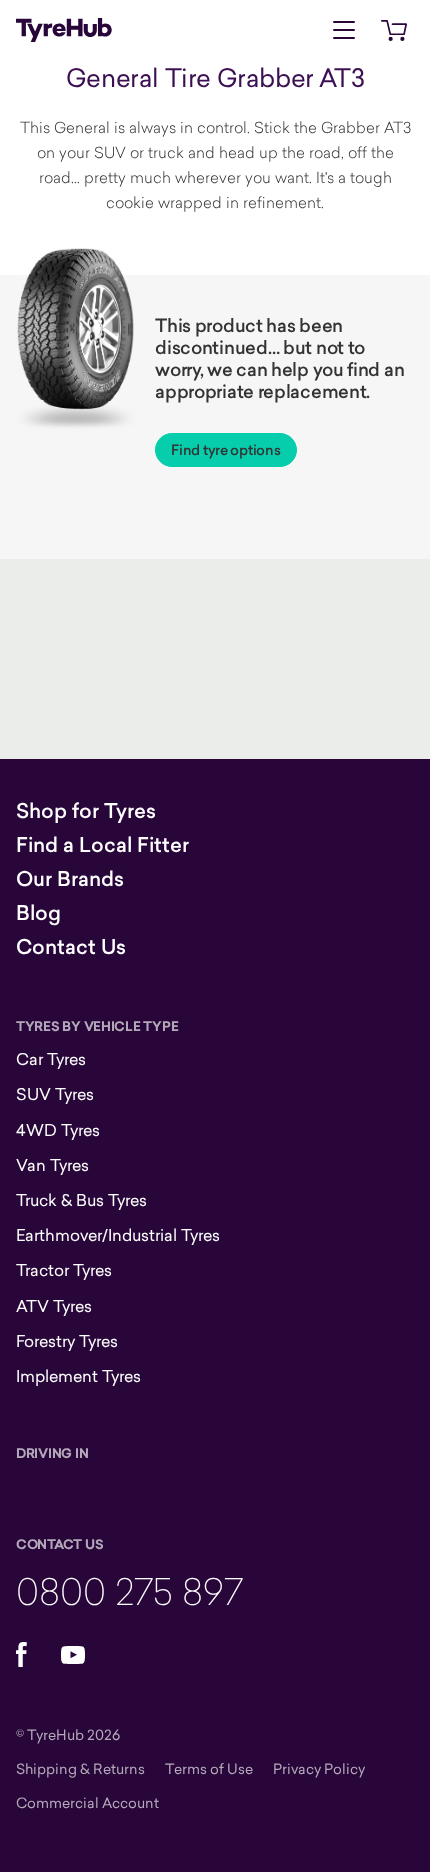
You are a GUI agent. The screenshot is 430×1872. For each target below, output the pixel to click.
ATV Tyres (54, 1306)
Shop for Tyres (86, 811)
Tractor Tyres (64, 1270)
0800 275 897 (129, 1590)
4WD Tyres (58, 1130)
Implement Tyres (78, 1376)
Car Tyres (51, 1059)
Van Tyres (52, 1165)
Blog (38, 913)
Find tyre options (225, 450)
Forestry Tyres (67, 1341)
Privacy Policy (319, 1768)
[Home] (64, 30)
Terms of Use (209, 1768)
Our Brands (70, 879)
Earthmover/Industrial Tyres (118, 1235)
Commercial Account (87, 1802)
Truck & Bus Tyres (81, 1200)
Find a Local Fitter (102, 845)
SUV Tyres (55, 1094)
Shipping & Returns (80, 1768)
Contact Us (71, 947)
